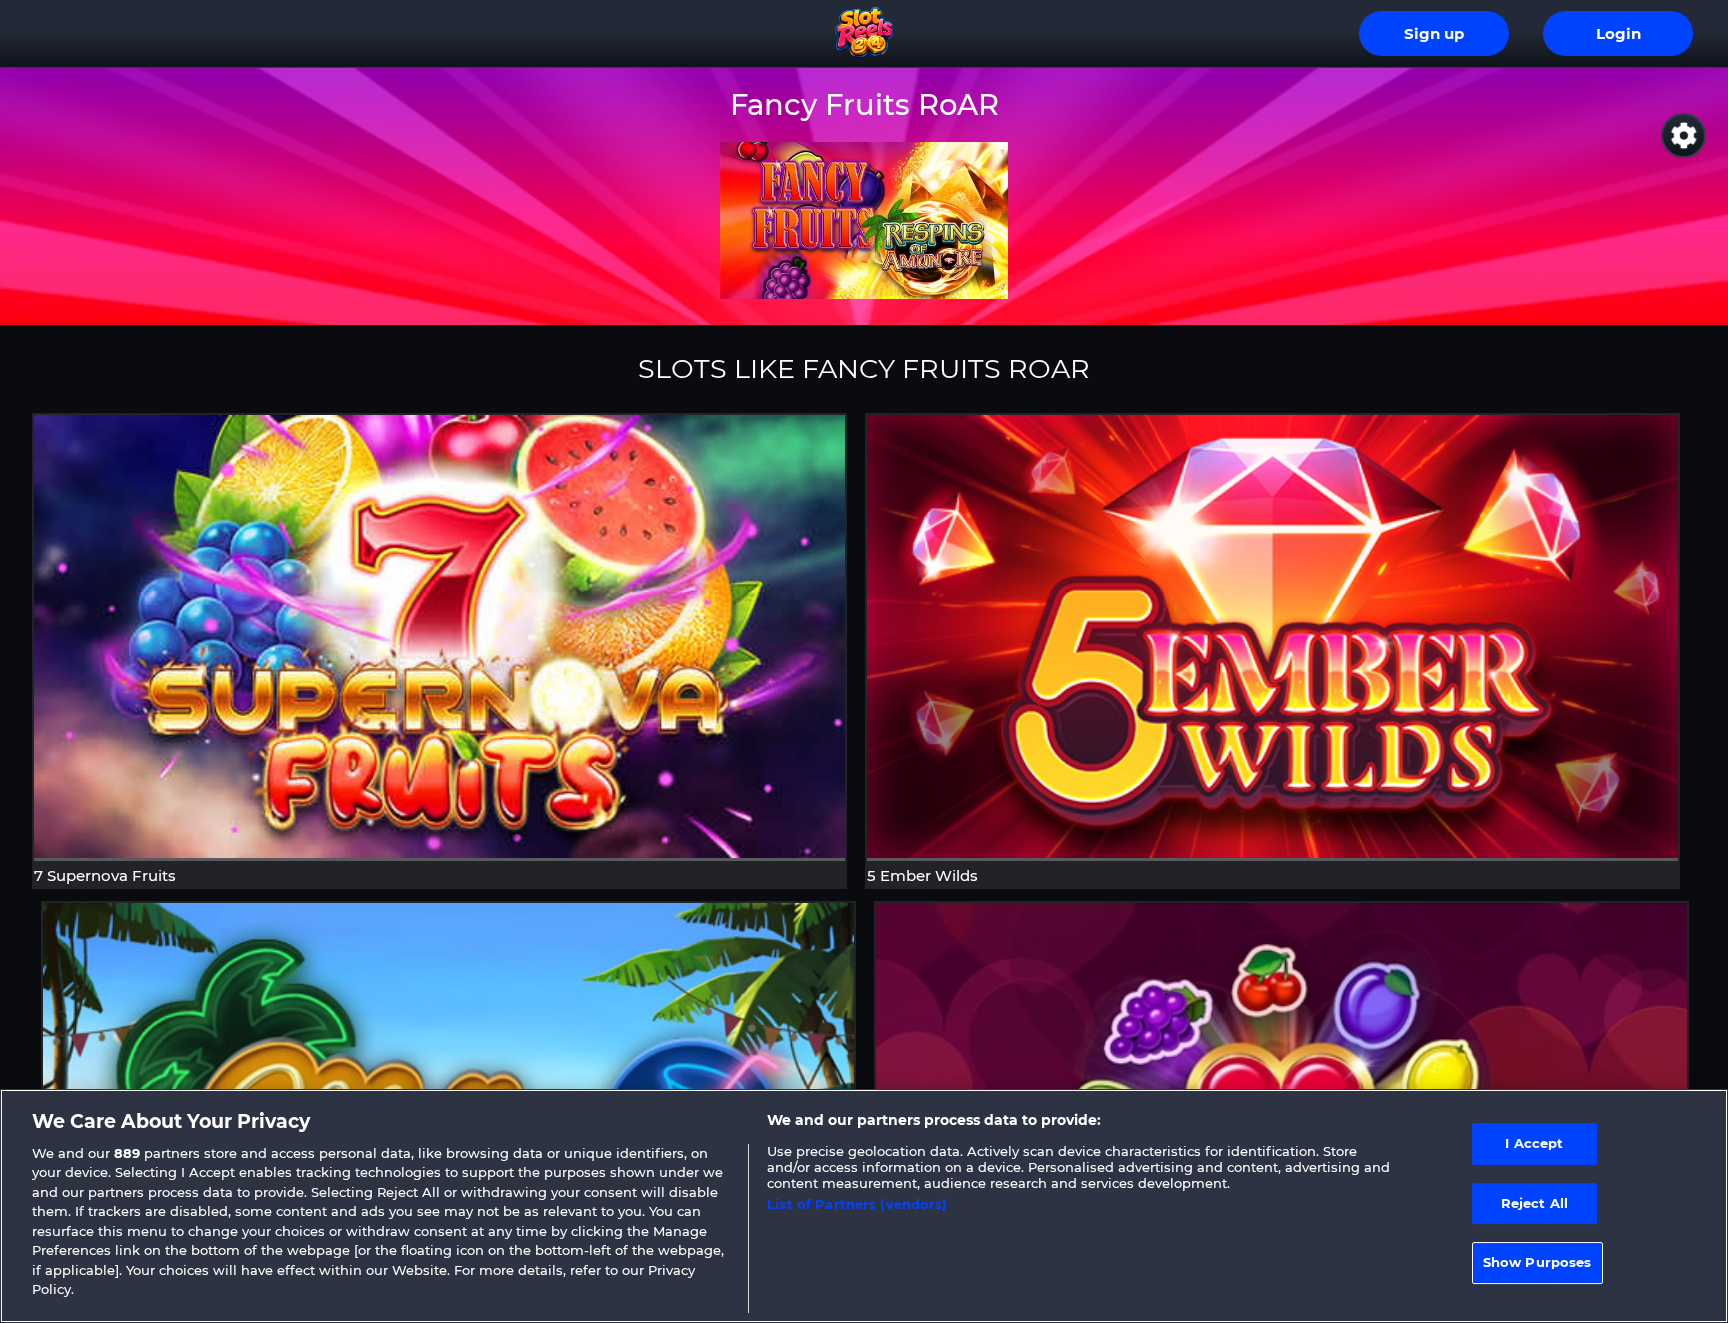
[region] (864, 1206)
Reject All (1534, 1203)
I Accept (1534, 1143)
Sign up (1434, 34)
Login (1618, 34)
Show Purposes (1537, 1262)
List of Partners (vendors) (857, 1204)
